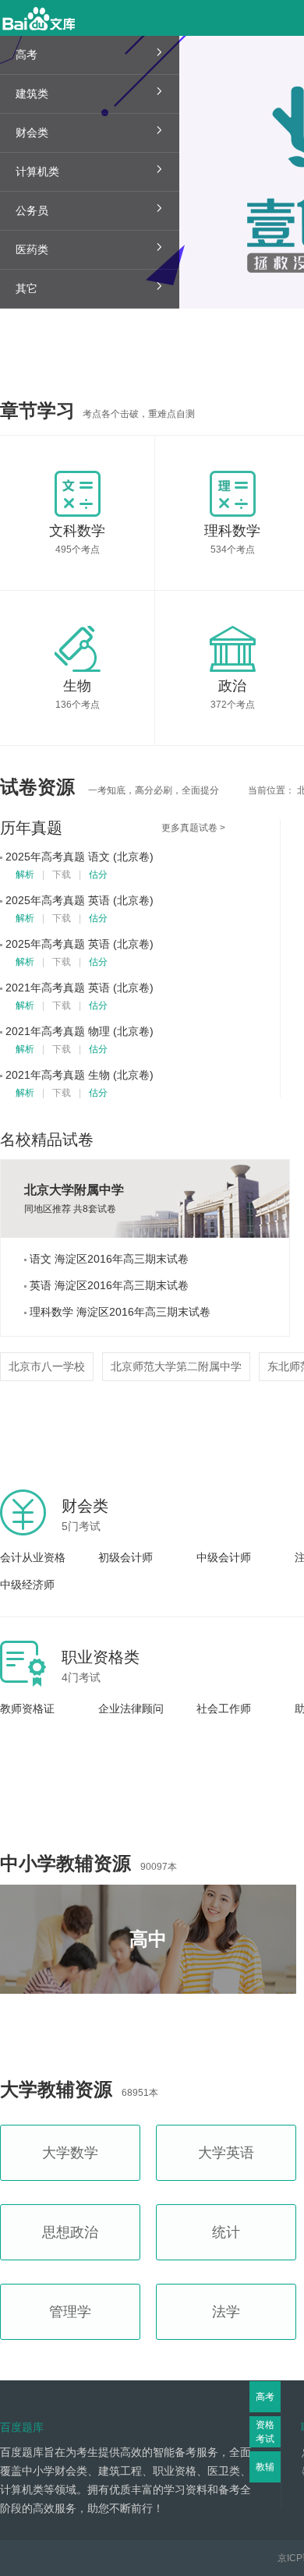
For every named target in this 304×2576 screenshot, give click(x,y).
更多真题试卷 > (193, 828)
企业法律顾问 (131, 1708)
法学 (226, 2312)
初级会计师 (125, 1557)
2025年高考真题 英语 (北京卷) (80, 900)
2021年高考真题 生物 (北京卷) (80, 1075)
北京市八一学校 (47, 1366)
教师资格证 (27, 1708)
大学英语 (226, 2153)
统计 (226, 2232)
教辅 (265, 2467)
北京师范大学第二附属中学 (176, 1366)
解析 (25, 875)
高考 (265, 2397)
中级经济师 (27, 1585)
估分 (98, 875)
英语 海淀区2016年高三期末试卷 (108, 1285)
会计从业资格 (33, 1557)
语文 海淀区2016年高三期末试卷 (108, 1259)
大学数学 (70, 2153)
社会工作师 (224, 1708)
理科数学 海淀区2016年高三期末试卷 (118, 1312)
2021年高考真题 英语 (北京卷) (80, 988)
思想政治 (70, 2232)
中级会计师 (224, 1557)
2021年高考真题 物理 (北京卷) (80, 1031)
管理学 (70, 2312)
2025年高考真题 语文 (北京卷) (80, 857)
